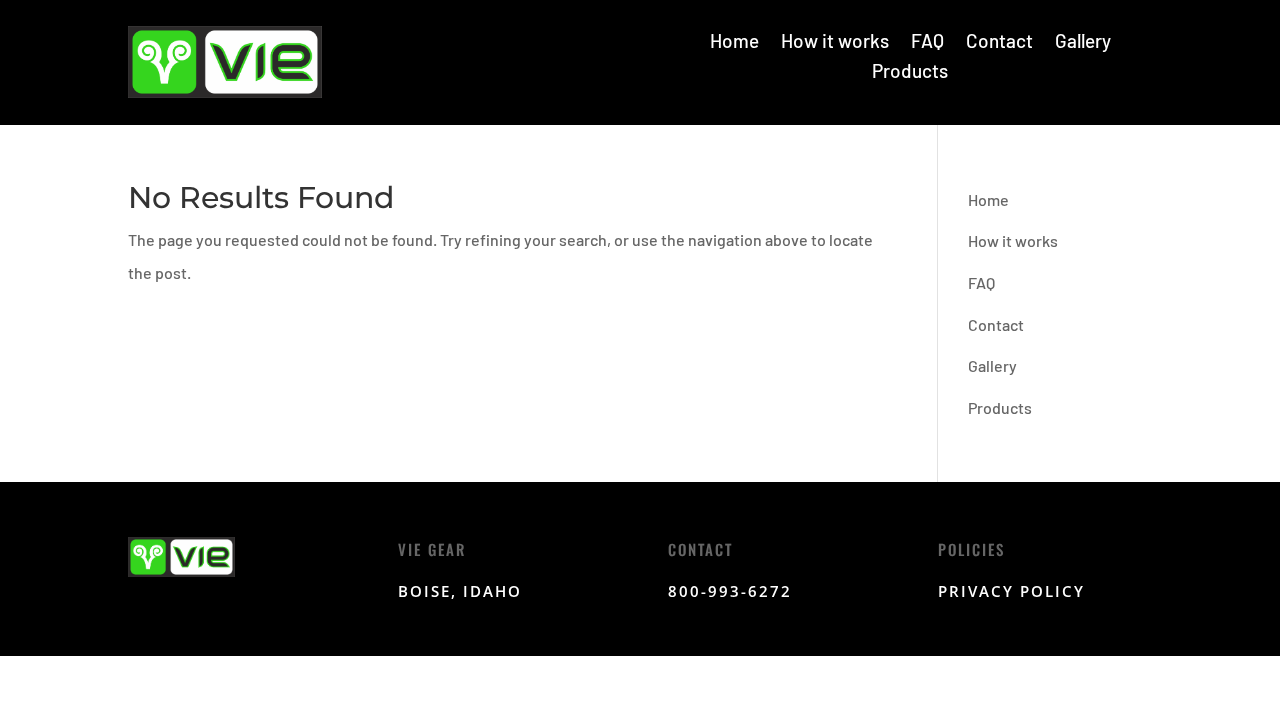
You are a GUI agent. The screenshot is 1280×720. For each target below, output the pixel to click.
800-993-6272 (730, 591)
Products (910, 73)
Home (734, 43)
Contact (999, 43)
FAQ (927, 43)
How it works (835, 43)
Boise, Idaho (460, 591)
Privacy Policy (1011, 591)
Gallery (1083, 43)
